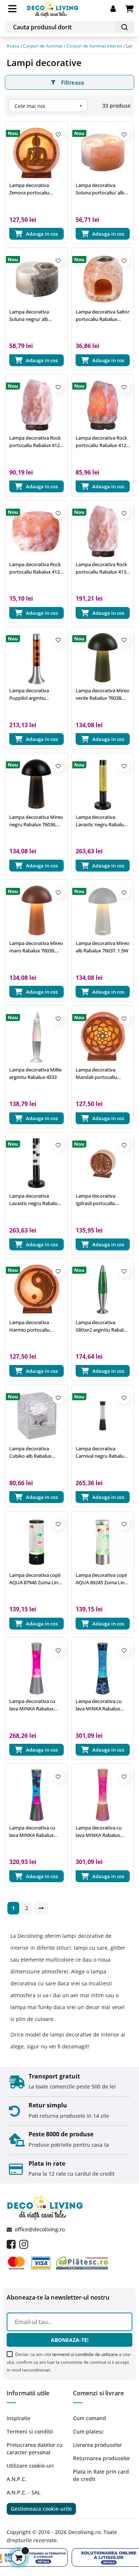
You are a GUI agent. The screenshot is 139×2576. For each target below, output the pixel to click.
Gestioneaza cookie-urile (41, 2509)
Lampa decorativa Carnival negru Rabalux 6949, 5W (101, 1452)
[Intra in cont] (118, 9)
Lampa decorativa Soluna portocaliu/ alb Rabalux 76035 (100, 189)
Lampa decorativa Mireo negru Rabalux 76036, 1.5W (36, 821)
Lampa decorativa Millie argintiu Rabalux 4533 (35, 1073)
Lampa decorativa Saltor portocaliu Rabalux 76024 (102, 316)
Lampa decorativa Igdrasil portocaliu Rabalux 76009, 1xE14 (99, 1200)
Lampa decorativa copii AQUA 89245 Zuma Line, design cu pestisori (102, 1579)
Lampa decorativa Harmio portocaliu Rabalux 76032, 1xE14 (33, 1326)
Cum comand (90, 2418)
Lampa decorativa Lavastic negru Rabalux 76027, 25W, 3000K (35, 1200)
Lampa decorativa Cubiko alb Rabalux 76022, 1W (30, 1452)
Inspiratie (19, 2418)
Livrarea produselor (97, 2445)
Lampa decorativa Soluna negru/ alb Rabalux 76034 (29, 316)
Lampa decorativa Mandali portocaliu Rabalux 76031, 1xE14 (99, 1074)
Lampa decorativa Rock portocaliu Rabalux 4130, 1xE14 (103, 568)
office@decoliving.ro (40, 2229)
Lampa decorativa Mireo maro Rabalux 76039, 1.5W (36, 947)
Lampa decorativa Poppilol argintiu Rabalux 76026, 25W (31, 694)
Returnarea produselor (102, 2458)
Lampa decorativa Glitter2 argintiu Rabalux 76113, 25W (102, 1326)
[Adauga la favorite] (58, 135)
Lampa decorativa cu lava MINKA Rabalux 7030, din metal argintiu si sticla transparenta (35, 1705)
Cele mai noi (49, 106)
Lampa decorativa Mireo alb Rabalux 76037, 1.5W (102, 947)
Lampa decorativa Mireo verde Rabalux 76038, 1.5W (102, 694)
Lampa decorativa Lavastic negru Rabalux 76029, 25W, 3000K (101, 821)
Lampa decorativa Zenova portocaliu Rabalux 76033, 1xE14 (33, 189)
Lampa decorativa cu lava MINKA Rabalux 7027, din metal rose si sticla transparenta (100, 1832)
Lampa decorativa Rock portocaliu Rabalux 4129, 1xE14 (36, 568)
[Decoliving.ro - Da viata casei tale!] (53, 8)
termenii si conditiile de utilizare (85, 2354)
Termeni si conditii (30, 2431)
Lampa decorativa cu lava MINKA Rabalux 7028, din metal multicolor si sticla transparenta (32, 1832)
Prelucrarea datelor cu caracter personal (35, 2449)
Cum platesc (88, 2431)
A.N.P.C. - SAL (24, 2492)
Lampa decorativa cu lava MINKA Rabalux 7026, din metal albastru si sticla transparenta (102, 1705)
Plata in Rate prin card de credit (101, 2475)
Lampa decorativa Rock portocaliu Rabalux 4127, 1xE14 (36, 442)
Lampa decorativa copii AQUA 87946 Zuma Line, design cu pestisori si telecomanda (36, 1579)
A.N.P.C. (17, 2479)
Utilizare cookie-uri (30, 2466)
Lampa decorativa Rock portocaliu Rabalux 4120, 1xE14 (103, 442)
